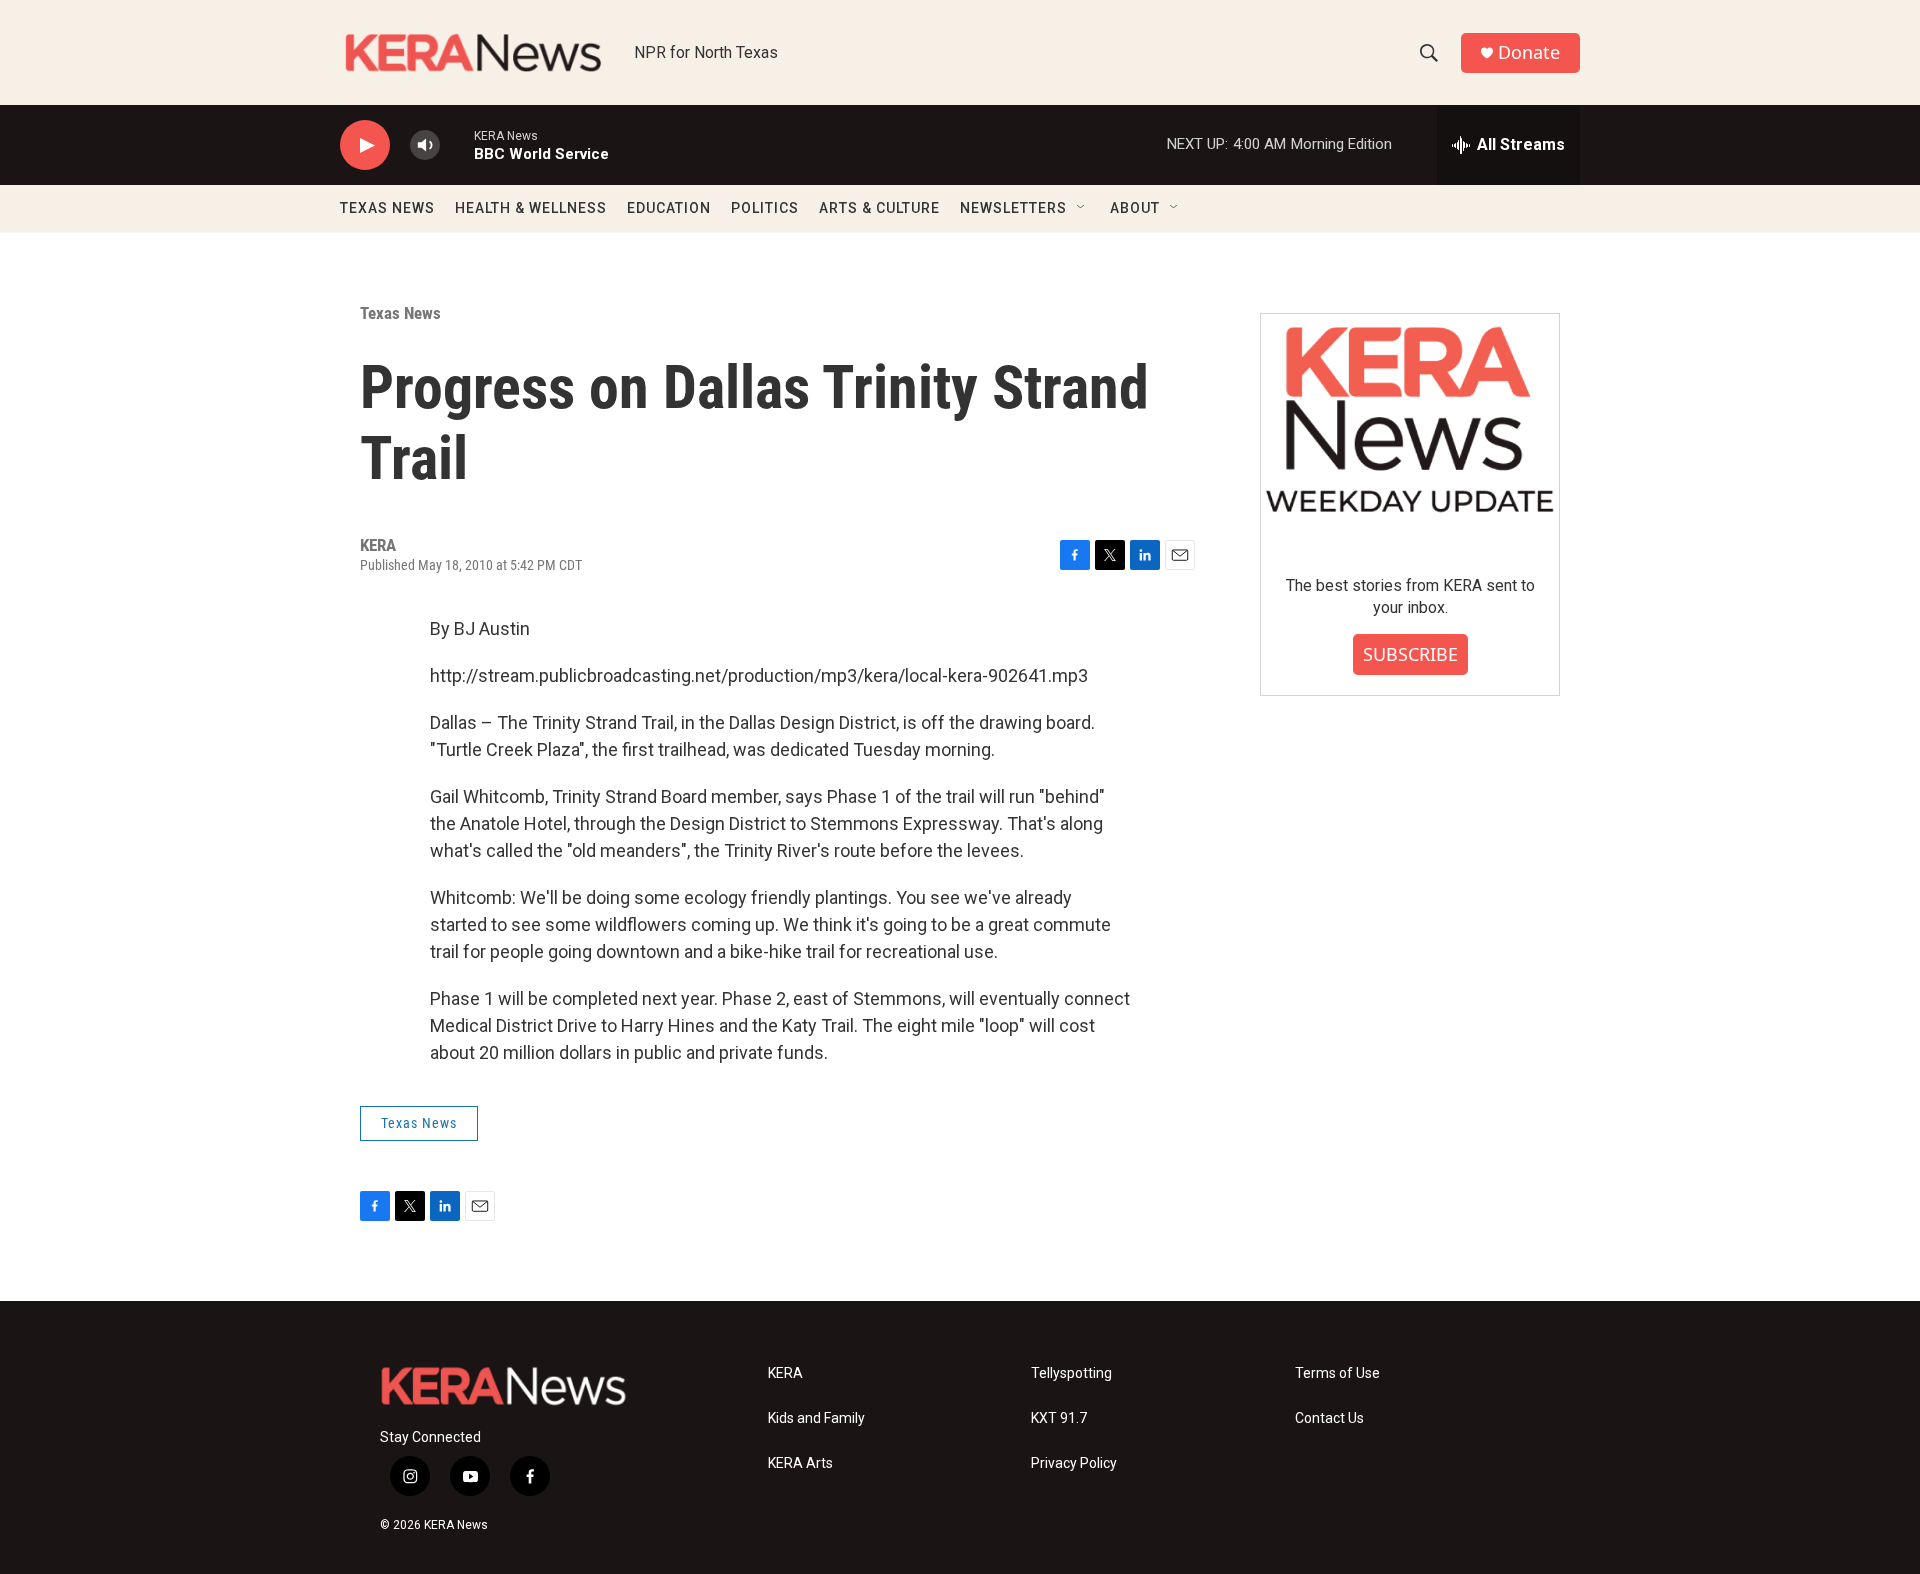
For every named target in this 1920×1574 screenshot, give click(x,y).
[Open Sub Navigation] (1082, 208)
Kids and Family (816, 1418)
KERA (785, 1373)
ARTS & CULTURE (879, 208)
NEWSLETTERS (1013, 208)
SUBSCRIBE (1410, 654)
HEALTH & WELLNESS (531, 208)
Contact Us (1329, 1418)
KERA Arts (800, 1463)
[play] (365, 145)
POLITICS (765, 208)
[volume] (425, 145)
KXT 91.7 (1059, 1418)
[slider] (457, 144)
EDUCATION (669, 208)
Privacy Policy (1074, 1463)
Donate (1529, 52)
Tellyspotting (1071, 1373)
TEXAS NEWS (387, 208)
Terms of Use (1337, 1373)
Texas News (400, 313)
